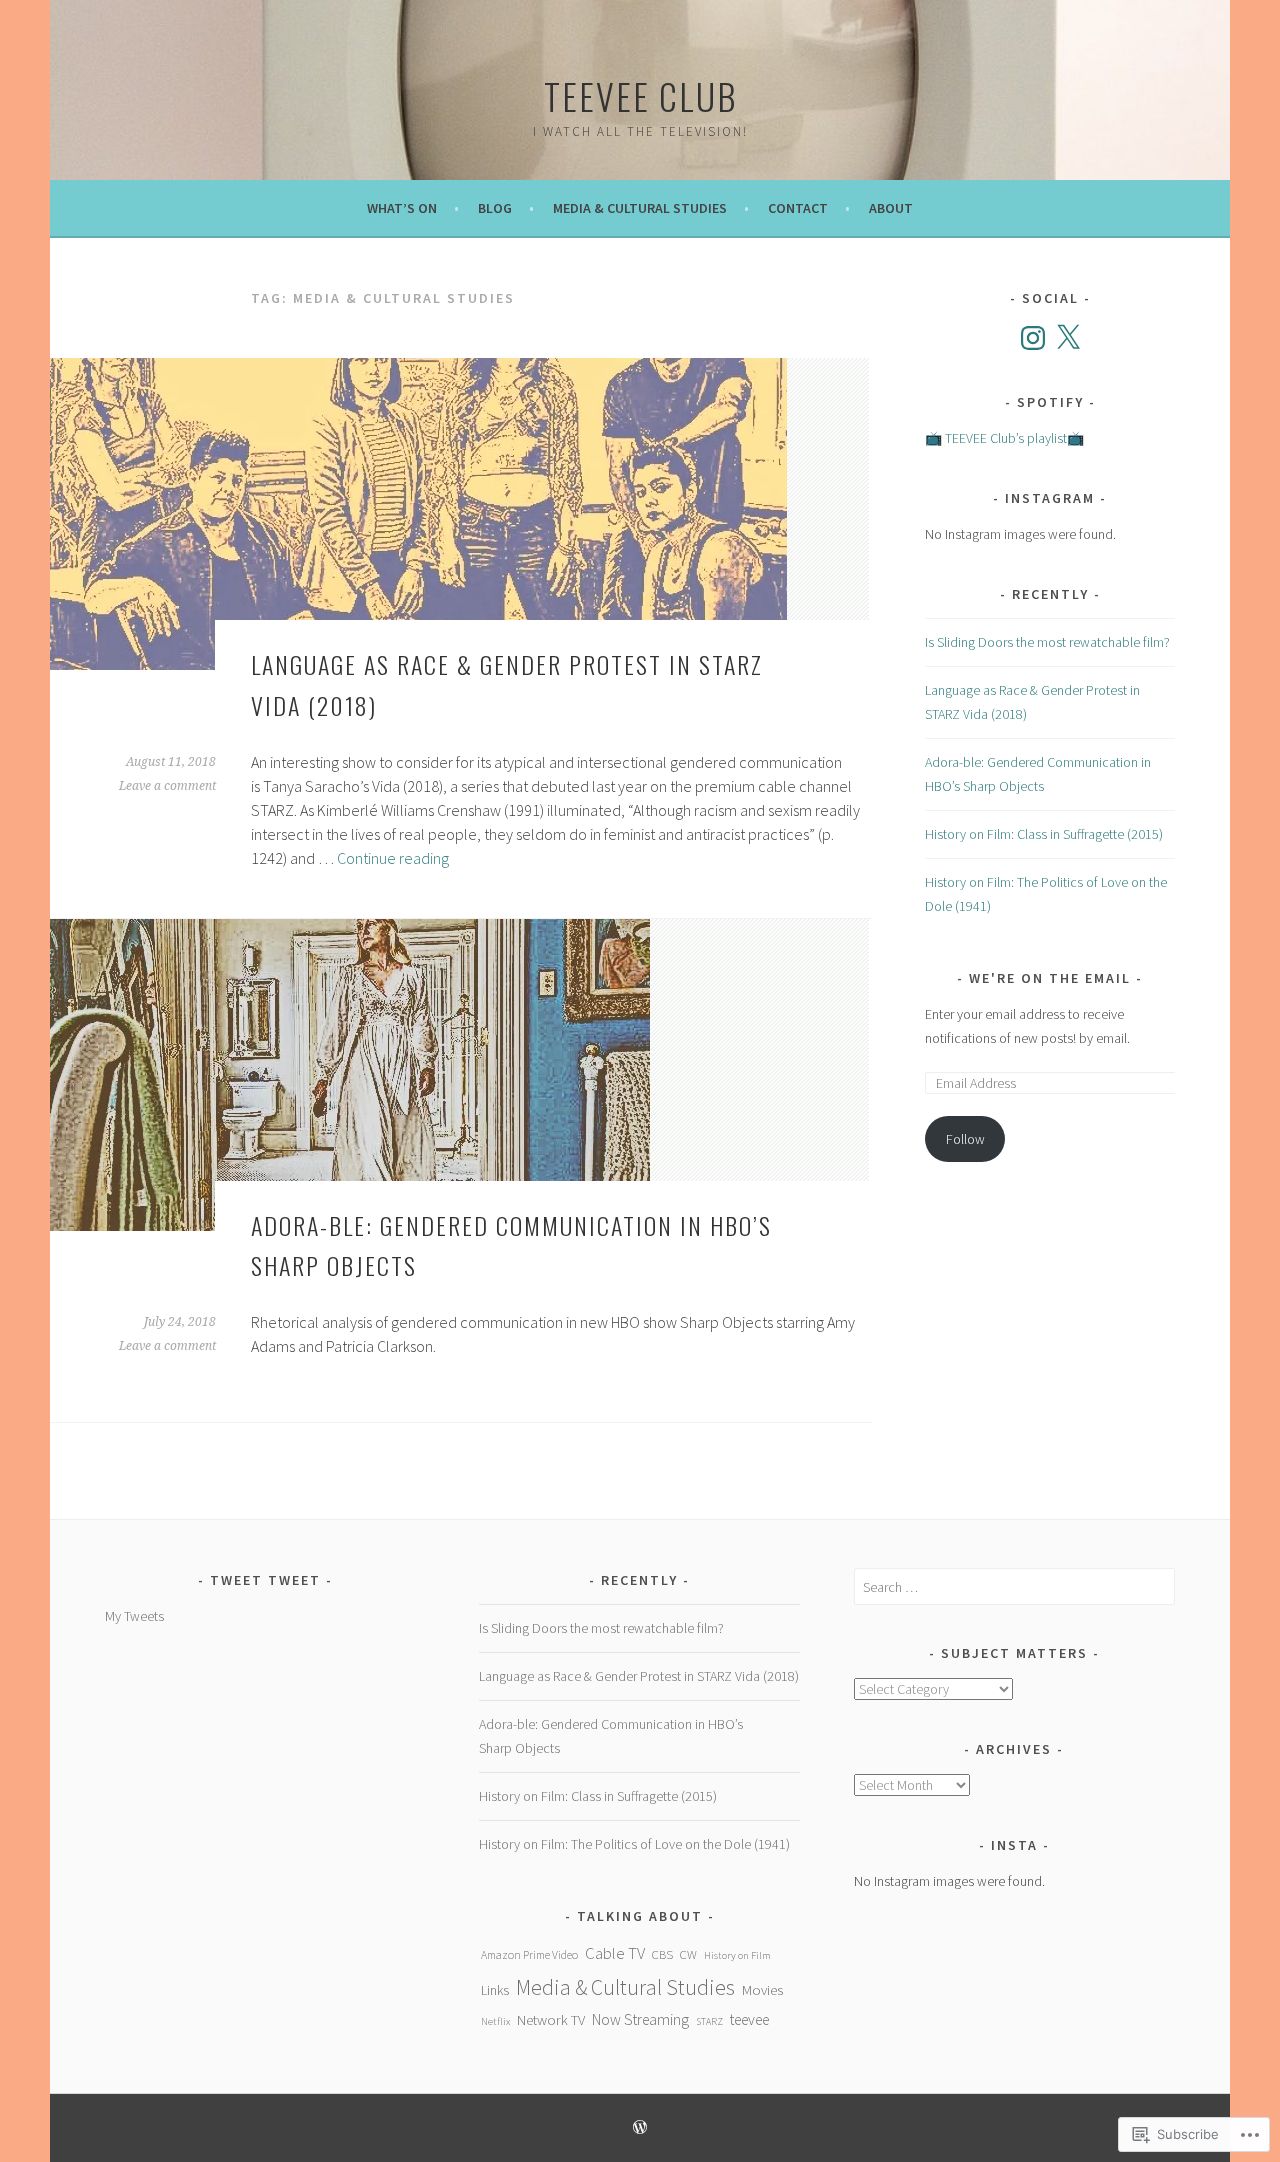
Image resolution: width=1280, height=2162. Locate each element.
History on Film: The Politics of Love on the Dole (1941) (634, 1844)
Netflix (495, 2021)
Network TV (551, 2019)
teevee (749, 2019)
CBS (662, 1954)
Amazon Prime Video (529, 1954)
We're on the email (1050, 978)
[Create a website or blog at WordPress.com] (640, 2128)
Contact (798, 208)
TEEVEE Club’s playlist (1006, 438)
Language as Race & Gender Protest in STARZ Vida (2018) (639, 1676)
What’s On (402, 208)
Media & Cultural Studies (640, 208)
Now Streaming (640, 2019)
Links (495, 1990)
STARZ (709, 2021)
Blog (495, 208)
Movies (762, 1989)
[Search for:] (1014, 1587)
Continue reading (393, 858)
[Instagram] (1033, 338)
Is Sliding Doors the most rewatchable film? (1047, 642)
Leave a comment (167, 786)
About (891, 208)
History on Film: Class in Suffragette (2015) (1044, 834)
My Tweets (134, 1616)
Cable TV (615, 1953)
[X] (1068, 338)
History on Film (737, 1955)
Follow (965, 1139)
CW (688, 1954)
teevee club (640, 95)
